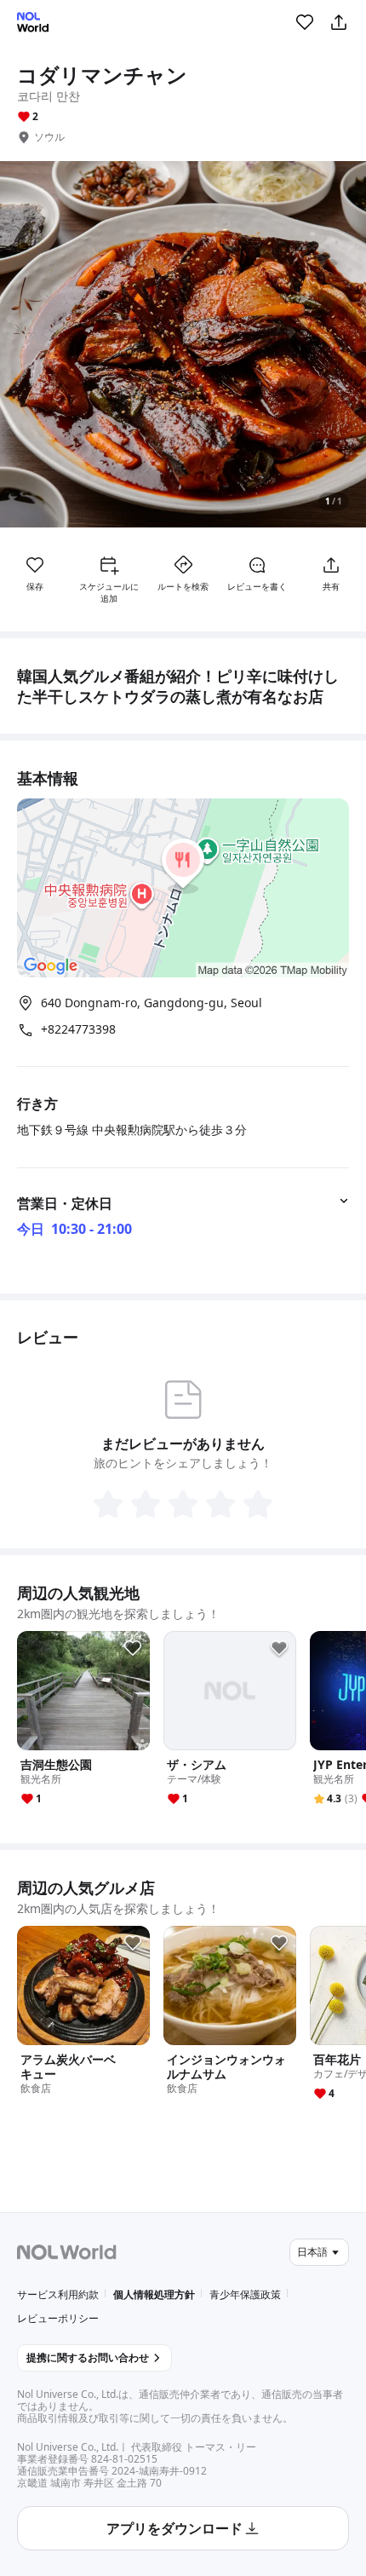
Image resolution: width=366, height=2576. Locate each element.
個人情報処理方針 (154, 2294)
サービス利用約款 (58, 2294)
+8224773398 (78, 1029)
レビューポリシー (58, 2318)
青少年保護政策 (245, 2294)
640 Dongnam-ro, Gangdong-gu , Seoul (152, 1003)
